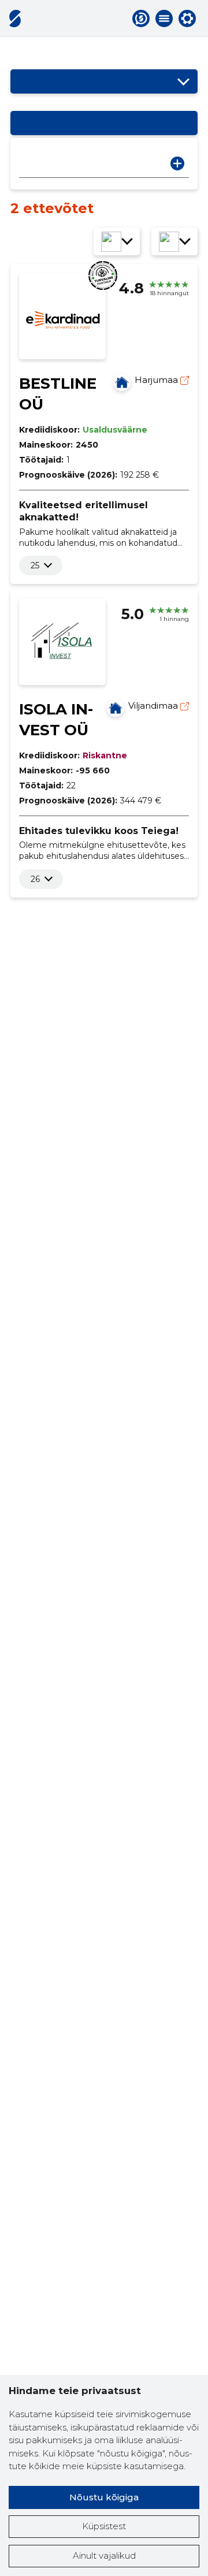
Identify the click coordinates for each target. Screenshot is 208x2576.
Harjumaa (157, 380)
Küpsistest (104, 2526)
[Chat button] (141, 18)
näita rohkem (35, 565)
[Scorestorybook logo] (15, 18)
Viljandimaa (154, 706)
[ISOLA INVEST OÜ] (116, 708)
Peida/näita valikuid (183, 81)
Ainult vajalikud (104, 2555)
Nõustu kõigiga (104, 2497)
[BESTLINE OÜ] (122, 382)
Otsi (177, 163)
